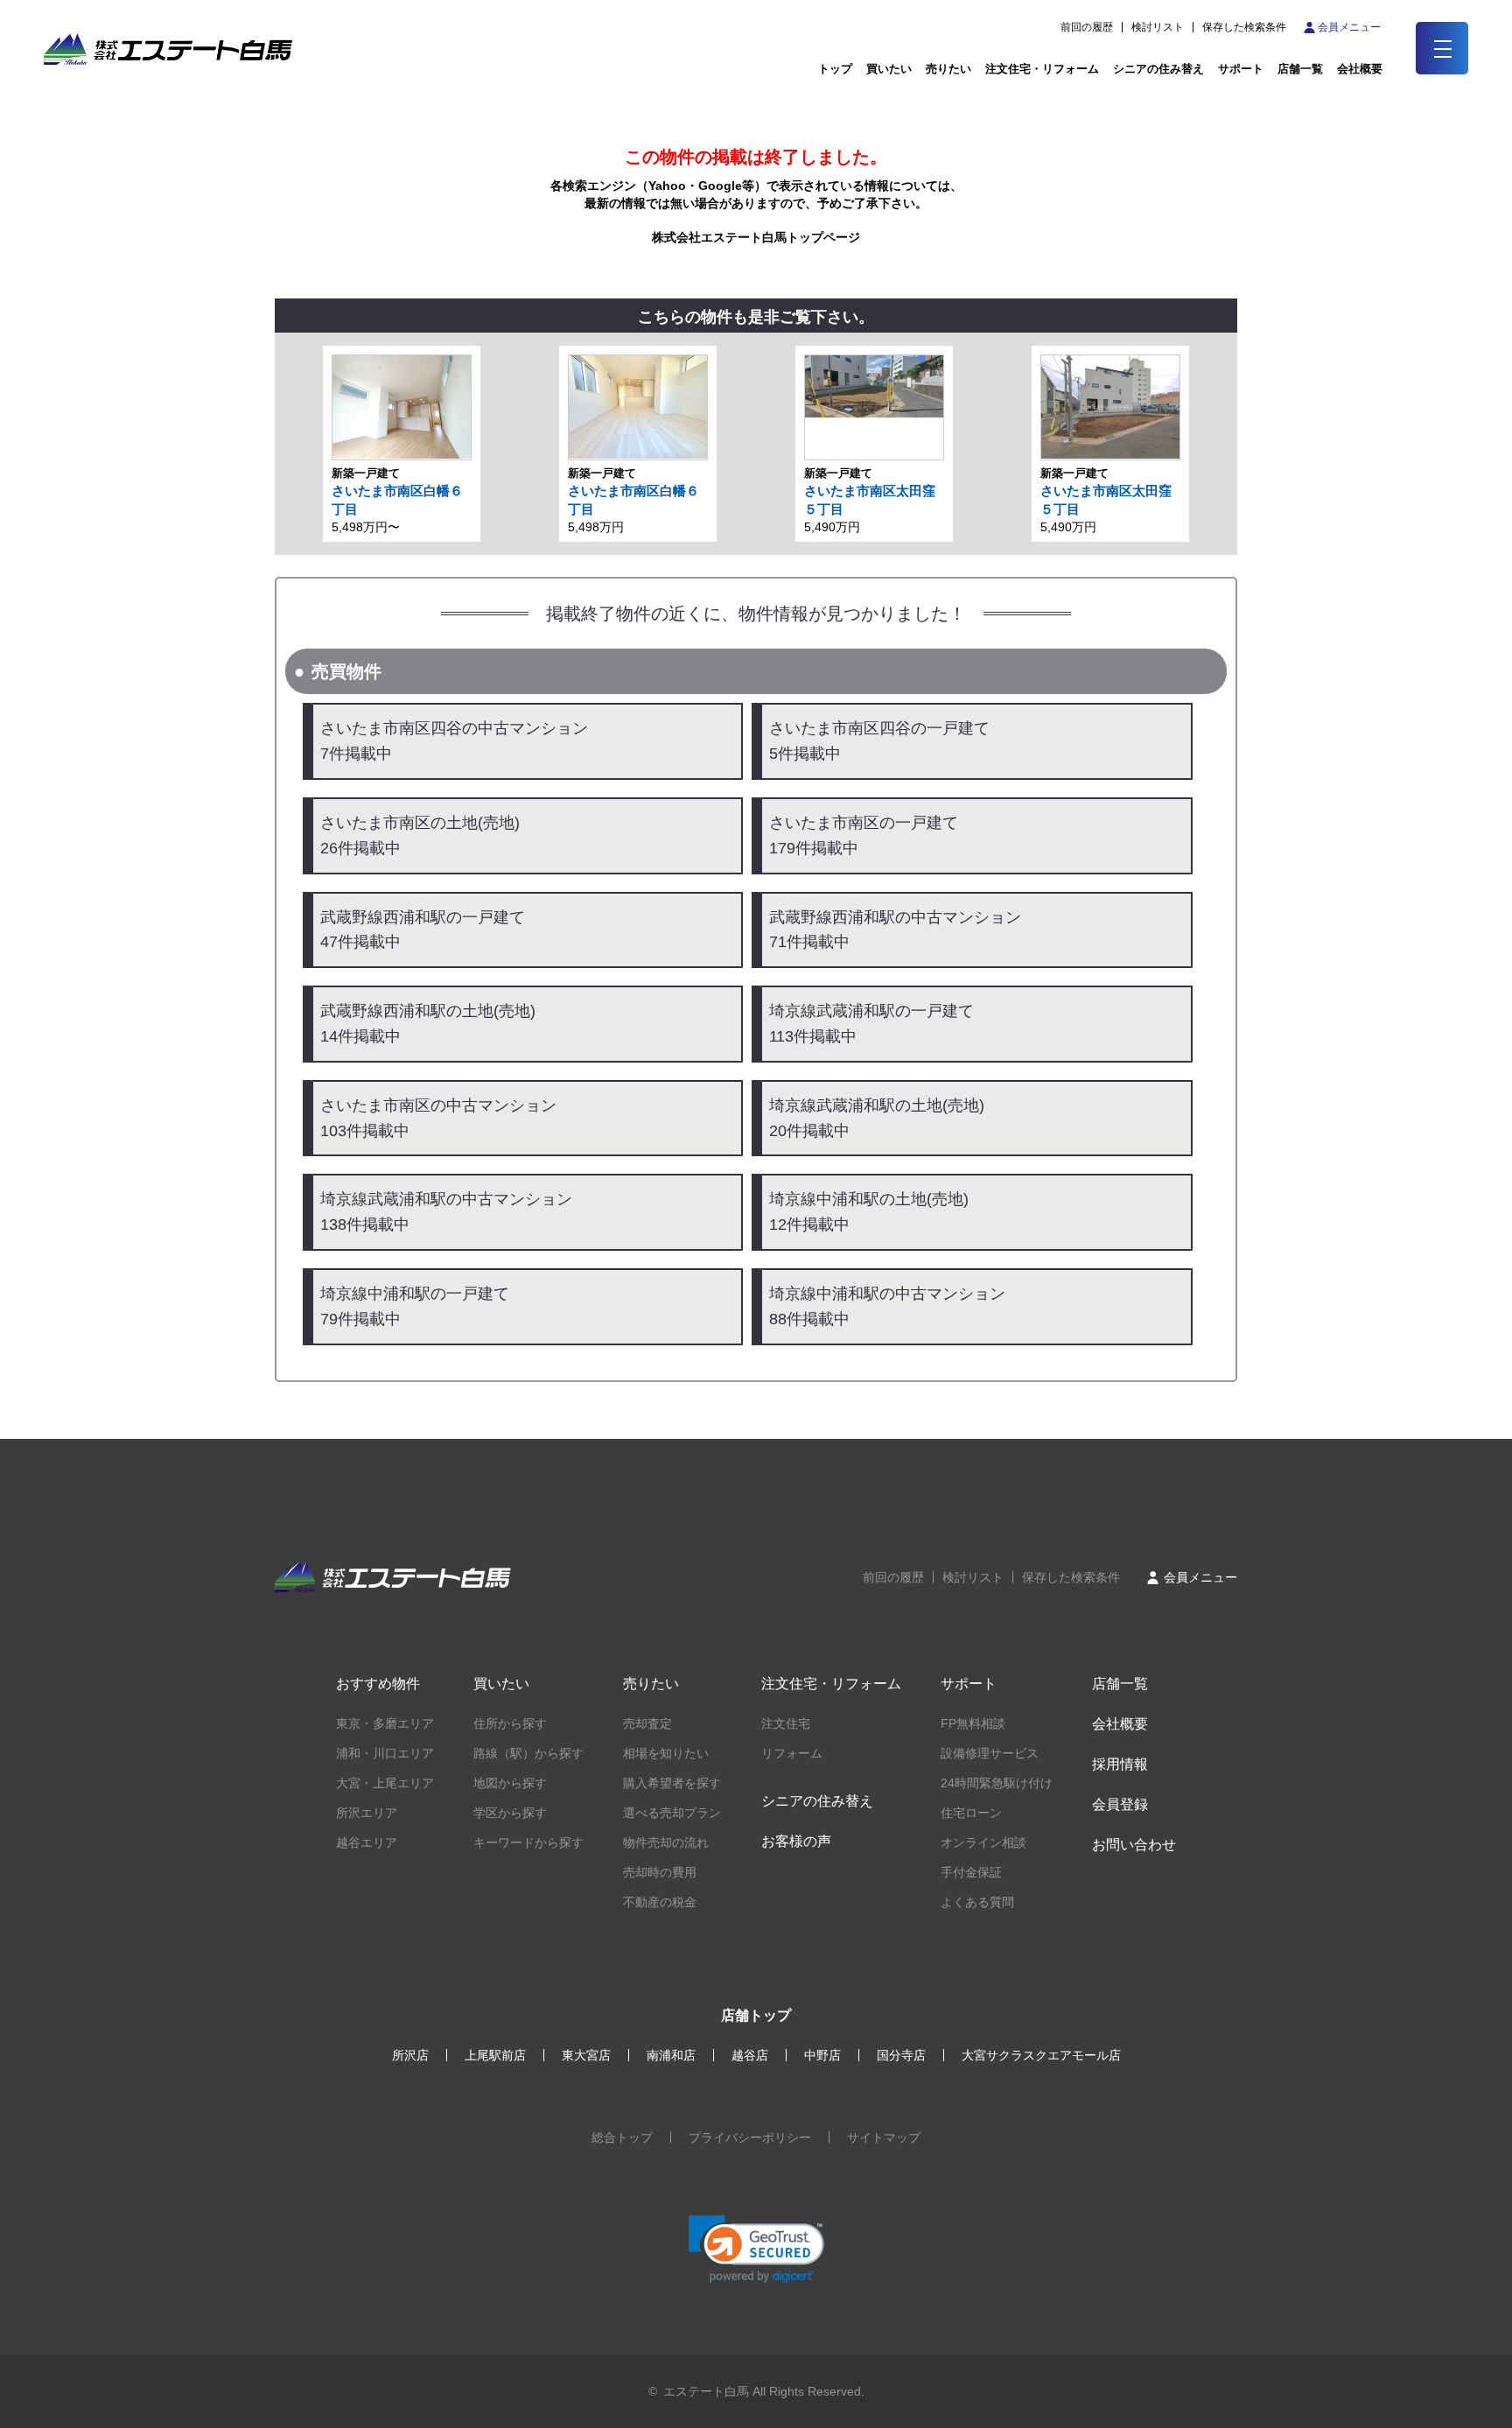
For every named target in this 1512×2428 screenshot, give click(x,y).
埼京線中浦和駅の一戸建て (415, 1306)
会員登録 (1120, 1804)
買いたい (889, 69)
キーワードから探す (528, 1842)
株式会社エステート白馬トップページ (756, 237)
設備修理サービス (990, 1753)
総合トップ (622, 2137)
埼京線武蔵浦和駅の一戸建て (871, 1024)
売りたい (948, 69)
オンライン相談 (983, 1842)
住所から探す (510, 1723)
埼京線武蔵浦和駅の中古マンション (446, 1212)
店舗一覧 (1300, 69)
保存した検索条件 (1244, 27)
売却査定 (647, 1723)
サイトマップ (884, 2137)
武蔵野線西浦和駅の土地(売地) (428, 1024)
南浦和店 (671, 2055)
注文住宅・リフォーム (1042, 69)
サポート (1241, 69)
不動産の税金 (660, 1902)
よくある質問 (977, 1902)
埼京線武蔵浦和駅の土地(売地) (877, 1118)
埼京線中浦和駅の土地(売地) (869, 1212)
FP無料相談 (973, 1723)
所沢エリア (367, 1813)
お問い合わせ (1134, 1845)
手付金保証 (971, 1872)
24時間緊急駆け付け (997, 1783)
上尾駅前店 (495, 2055)
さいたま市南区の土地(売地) (420, 835)
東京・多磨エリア (385, 1723)
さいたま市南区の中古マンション (438, 1118)
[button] (756, 2249)
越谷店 (750, 2055)
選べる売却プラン (672, 1813)
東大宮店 (586, 2055)
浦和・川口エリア (385, 1753)
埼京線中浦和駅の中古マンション (887, 1306)
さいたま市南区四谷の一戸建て (879, 741)
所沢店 (410, 2055)
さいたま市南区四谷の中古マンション (454, 741)
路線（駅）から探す (528, 1753)
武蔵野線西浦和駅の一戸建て (423, 930)
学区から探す (510, 1813)
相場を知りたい (666, 1753)
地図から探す (510, 1783)
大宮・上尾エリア (385, 1783)
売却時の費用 (660, 1872)
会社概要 (1120, 1724)
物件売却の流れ (666, 1842)
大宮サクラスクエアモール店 (1041, 2055)
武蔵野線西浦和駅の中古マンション (895, 930)
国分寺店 (901, 2055)
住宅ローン (971, 1813)
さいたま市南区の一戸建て (864, 835)
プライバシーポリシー (750, 2137)
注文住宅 (786, 1723)
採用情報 (1120, 1764)
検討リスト (1158, 27)
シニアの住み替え (1158, 69)
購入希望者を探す (672, 1783)
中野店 (822, 2055)
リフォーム (792, 1753)
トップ (835, 69)
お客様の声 (796, 1841)
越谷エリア (367, 1842)
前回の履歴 (1087, 27)
